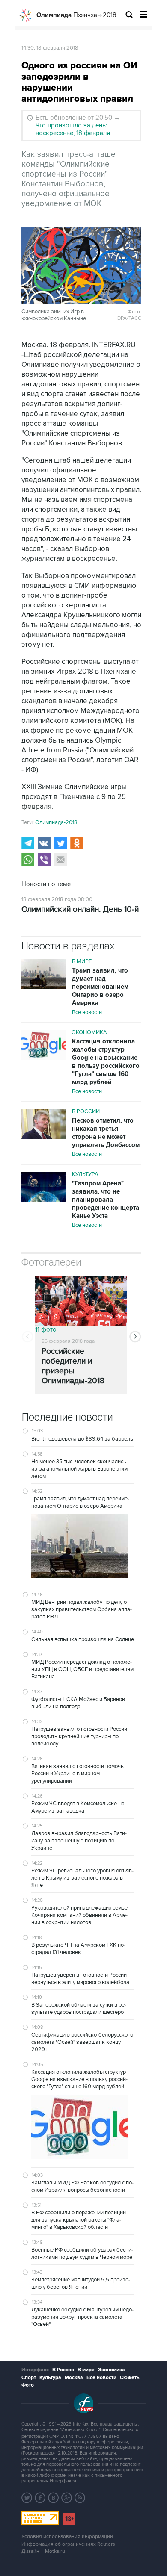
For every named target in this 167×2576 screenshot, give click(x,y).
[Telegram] (28, 843)
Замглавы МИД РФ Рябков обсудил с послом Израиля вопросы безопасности (82, 2186)
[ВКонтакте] (44, 843)
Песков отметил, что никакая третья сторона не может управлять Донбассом (106, 1133)
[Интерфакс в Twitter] (27, 2498)
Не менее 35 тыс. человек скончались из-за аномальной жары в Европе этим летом (79, 1469)
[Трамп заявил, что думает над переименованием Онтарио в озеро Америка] (43, 975)
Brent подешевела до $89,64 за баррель (82, 1439)
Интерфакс (35, 2370)
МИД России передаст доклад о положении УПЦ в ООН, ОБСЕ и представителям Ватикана (82, 1669)
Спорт (29, 2377)
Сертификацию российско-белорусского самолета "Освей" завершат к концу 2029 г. (82, 2042)
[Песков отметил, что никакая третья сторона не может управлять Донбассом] (43, 1125)
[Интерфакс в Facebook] (40, 2498)
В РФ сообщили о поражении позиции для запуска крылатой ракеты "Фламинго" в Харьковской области (79, 2220)
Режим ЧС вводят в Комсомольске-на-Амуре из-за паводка (79, 1807)
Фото (28, 2385)
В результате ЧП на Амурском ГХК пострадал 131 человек (78, 1949)
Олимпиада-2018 (56, 822)
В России (86, 1111)
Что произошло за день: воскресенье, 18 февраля (73, 129)
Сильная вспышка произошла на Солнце (83, 1639)
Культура (85, 1174)
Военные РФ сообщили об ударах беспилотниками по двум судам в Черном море (82, 2253)
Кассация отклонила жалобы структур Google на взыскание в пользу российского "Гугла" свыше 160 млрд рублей (106, 1062)
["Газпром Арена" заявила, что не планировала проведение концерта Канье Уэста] (43, 1188)
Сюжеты (130, 2377)
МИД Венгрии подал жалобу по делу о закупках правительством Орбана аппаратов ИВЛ (82, 1609)
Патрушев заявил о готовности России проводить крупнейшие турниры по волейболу (79, 1736)
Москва (74, 2377)
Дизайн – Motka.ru (43, 2551)
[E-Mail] (60, 860)
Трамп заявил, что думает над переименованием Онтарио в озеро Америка (100, 987)
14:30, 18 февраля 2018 (50, 48)
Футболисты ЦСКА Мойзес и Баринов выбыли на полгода (78, 1703)
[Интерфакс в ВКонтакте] (54, 2498)
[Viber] (44, 860)
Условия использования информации (67, 2536)
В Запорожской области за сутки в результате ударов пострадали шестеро (79, 2009)
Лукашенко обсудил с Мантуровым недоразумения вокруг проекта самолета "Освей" (82, 2317)
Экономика (89, 1032)
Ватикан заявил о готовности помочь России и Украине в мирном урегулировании (78, 1774)
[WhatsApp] (28, 860)
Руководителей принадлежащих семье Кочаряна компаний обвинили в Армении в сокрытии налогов (79, 1915)
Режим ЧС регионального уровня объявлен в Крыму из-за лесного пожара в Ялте (82, 1878)
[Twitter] (60, 843)
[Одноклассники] (77, 843)
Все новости (87, 1012)
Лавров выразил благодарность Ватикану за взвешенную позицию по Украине (79, 1841)
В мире (82, 961)
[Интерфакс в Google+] (67, 2498)
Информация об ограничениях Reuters (68, 2544)
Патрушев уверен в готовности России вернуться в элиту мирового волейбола (80, 1979)
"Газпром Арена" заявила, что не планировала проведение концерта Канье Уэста (106, 1200)
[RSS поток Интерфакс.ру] (80, 2498)
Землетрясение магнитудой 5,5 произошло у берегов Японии (81, 2283)
